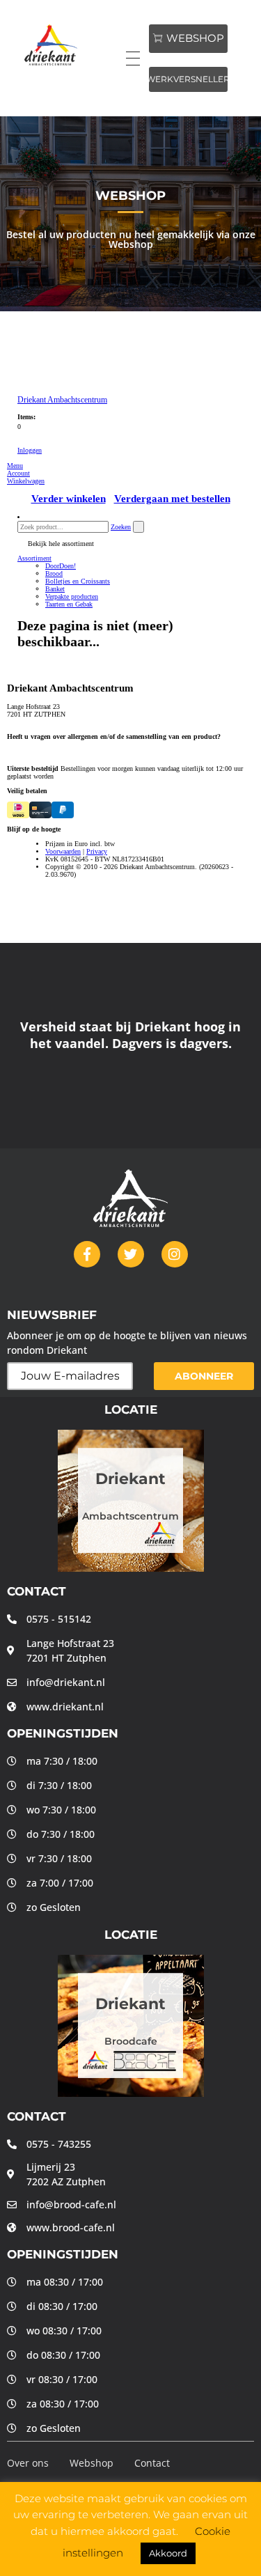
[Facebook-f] (87, 1254)
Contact (152, 2463)
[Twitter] (131, 1254)
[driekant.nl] (68, 45)
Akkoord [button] (168, 2553)
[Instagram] (175, 1254)
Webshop (92, 2463)
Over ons (28, 2463)
